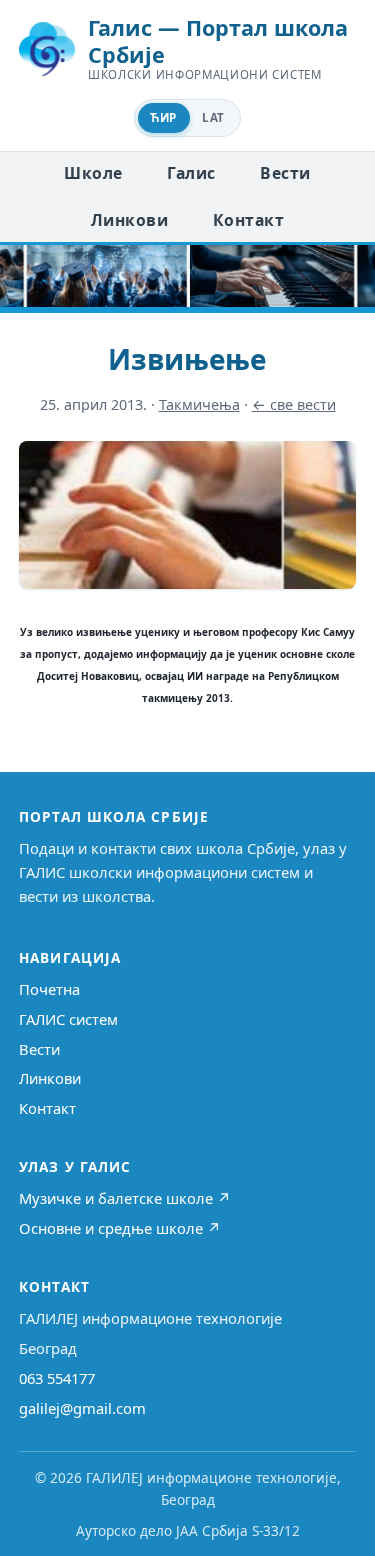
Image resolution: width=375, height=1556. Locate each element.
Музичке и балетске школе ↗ (125, 1198)
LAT (213, 117)
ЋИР (163, 117)
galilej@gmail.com (82, 1408)
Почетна (49, 989)
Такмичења (199, 404)
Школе (93, 173)
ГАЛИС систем (68, 1019)
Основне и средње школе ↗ (120, 1228)
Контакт (248, 220)
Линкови (129, 220)
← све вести (294, 404)
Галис (191, 173)
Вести (285, 173)
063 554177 (57, 1378)
